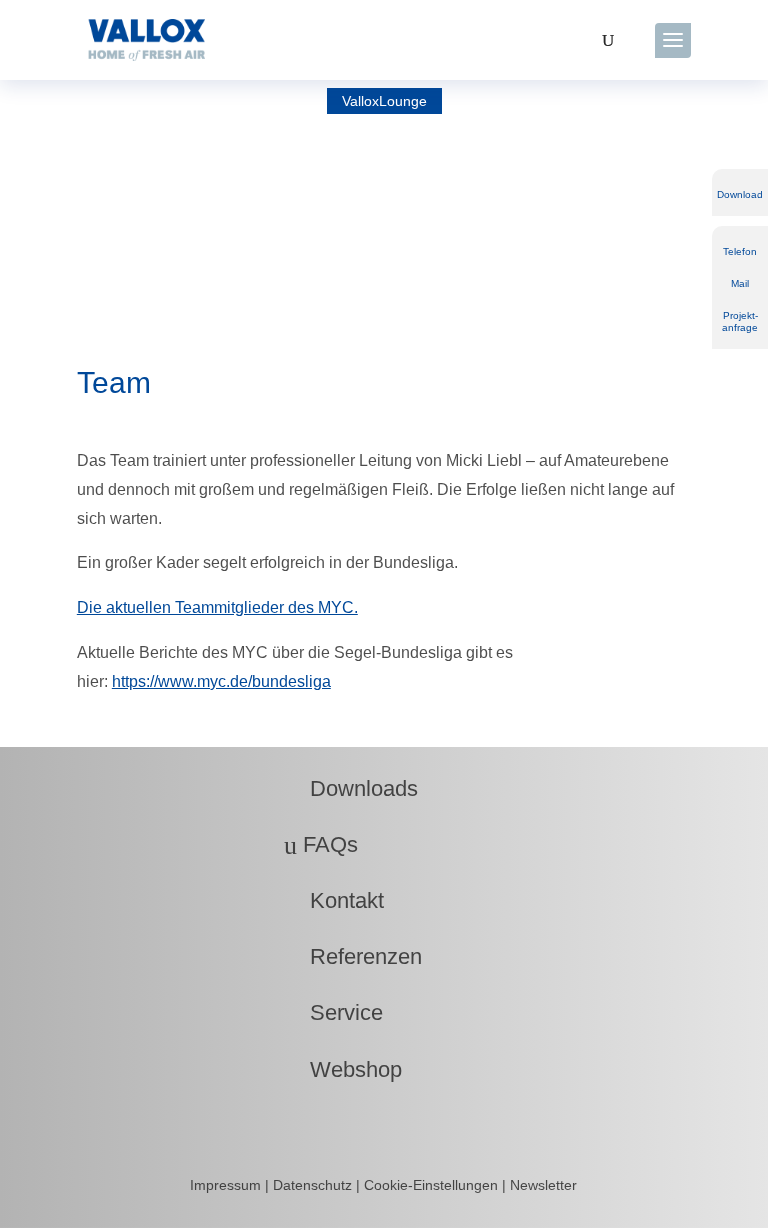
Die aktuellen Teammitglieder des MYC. (217, 607)
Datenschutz (314, 1185)
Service (333, 1012)
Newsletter (543, 1185)
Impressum (227, 1185)
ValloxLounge (384, 101)
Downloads (351, 788)
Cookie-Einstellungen (431, 1185)
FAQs (321, 844)
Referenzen (353, 956)
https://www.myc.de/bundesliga (221, 681)
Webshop (343, 1069)
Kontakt (334, 900)
